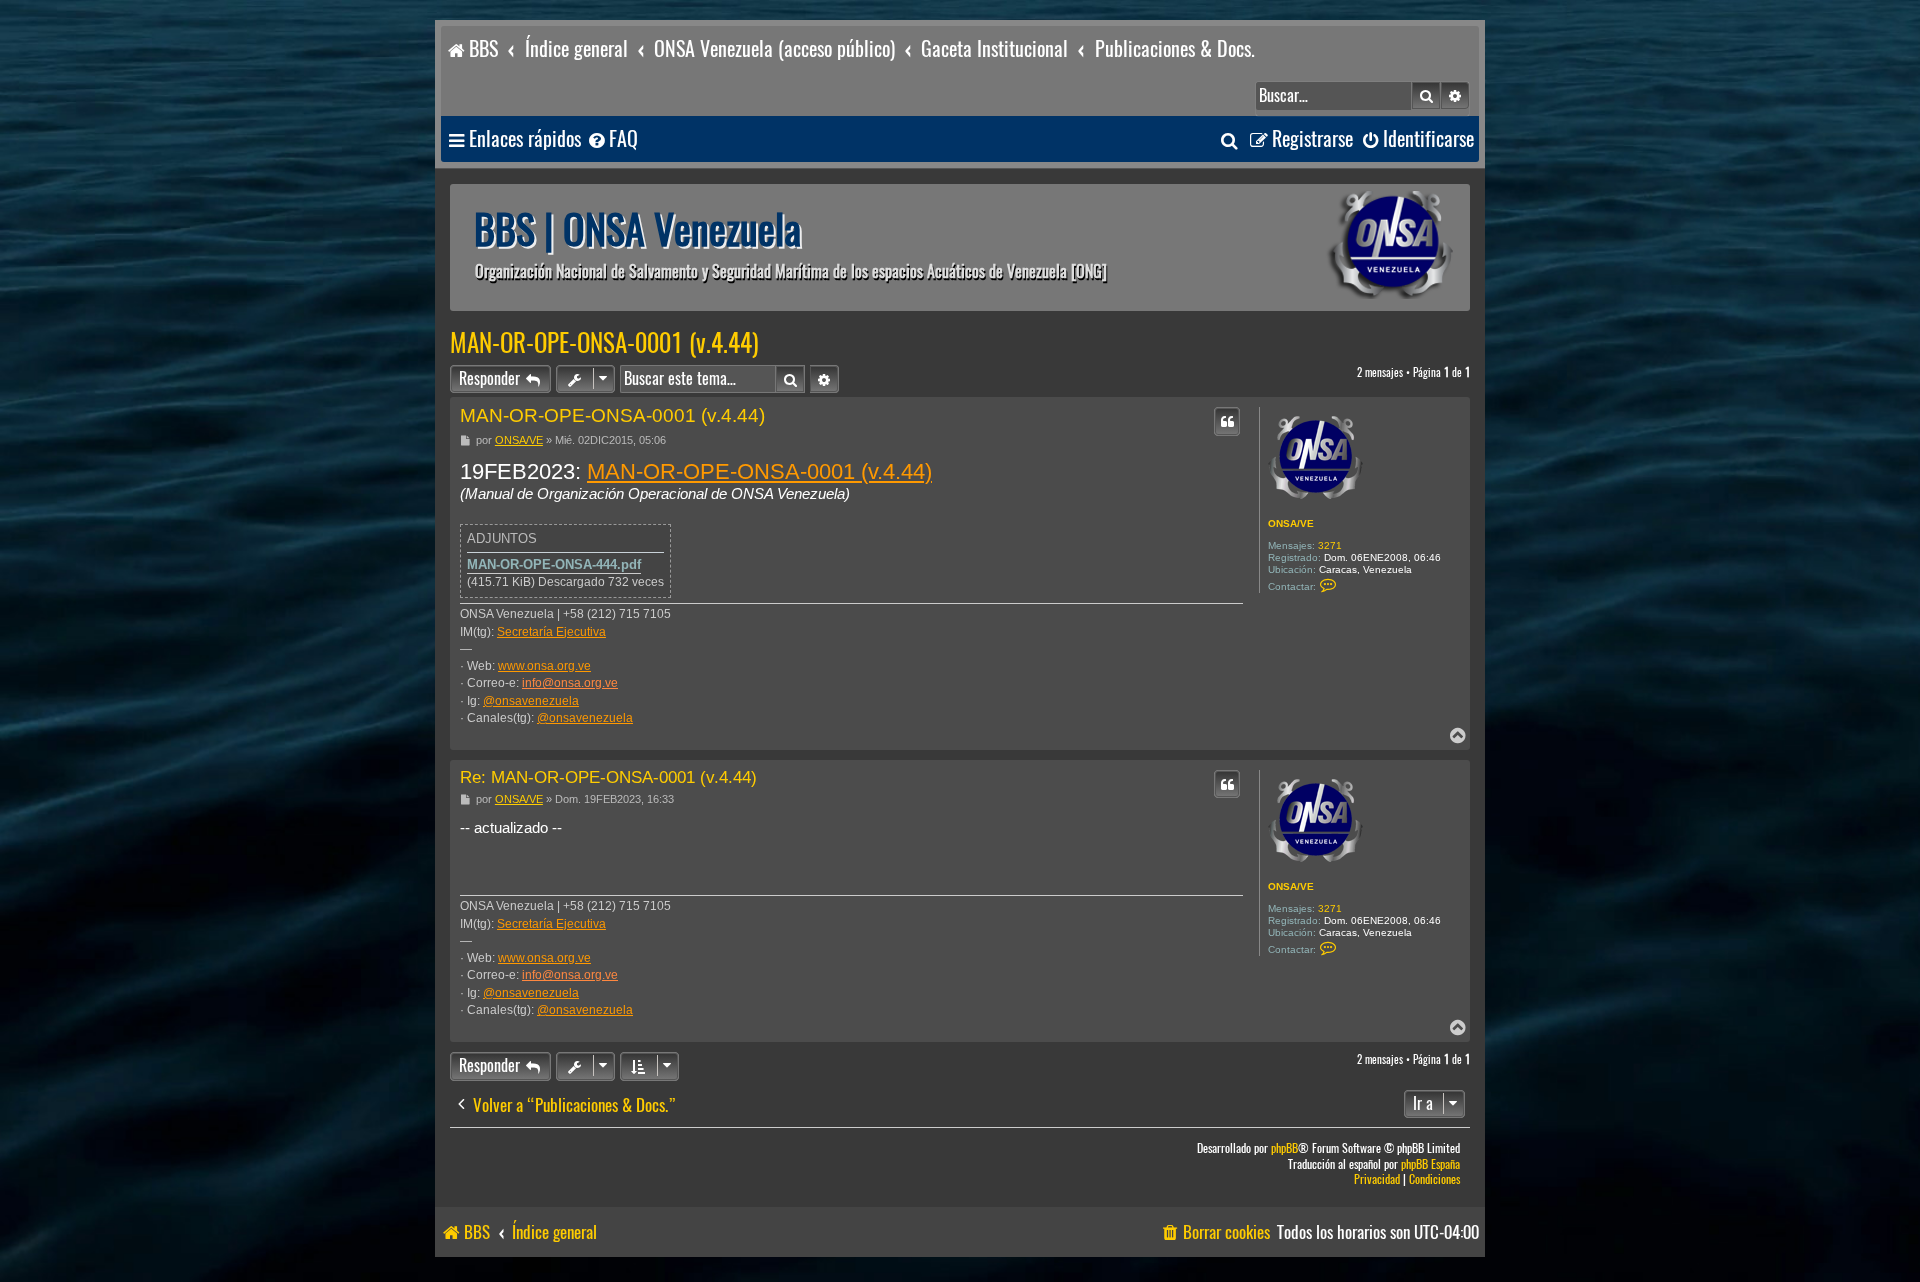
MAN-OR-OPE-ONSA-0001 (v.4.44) (604, 343)
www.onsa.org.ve (544, 666)
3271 (1330, 545)
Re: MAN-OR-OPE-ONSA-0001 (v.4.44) (608, 777)
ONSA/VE (1291, 523)
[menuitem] (612, 139)
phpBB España (1430, 1164)
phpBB (1284, 1148)
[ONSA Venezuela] (1345, 247)
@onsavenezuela (531, 701)
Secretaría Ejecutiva (551, 632)
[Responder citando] (1227, 421)
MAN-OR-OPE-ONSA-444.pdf (554, 564)
